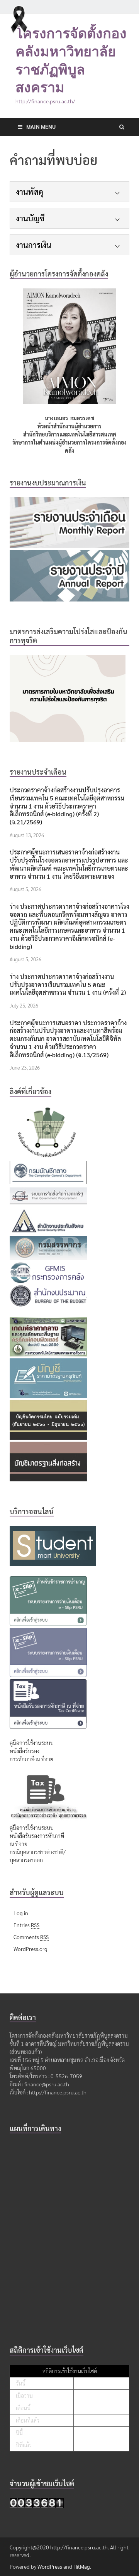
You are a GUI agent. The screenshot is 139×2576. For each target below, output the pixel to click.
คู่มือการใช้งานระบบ (32, 1743)
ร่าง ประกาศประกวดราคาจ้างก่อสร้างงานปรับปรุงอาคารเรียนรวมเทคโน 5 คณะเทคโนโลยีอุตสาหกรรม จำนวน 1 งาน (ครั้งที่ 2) (68, 985)
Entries (26, 1925)
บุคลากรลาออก (26, 1860)
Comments (31, 1937)
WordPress (50, 2566)
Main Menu (41, 126)
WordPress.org (31, 1949)
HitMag (82, 2566)
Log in (21, 1913)
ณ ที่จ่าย (19, 1844)
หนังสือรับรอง (25, 1751)
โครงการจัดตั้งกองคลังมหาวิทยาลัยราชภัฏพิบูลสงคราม (71, 60)
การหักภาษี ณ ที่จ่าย (31, 1759)
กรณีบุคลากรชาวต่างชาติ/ (38, 1852)
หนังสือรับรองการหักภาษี (37, 1836)
